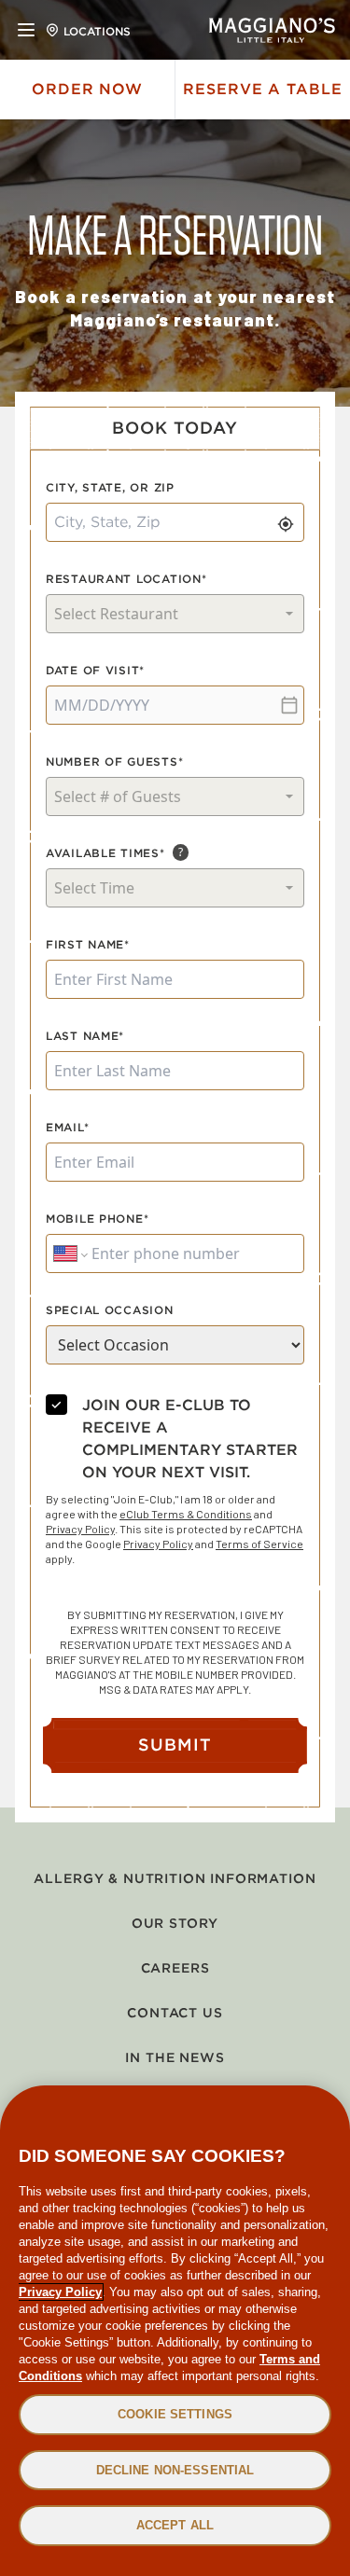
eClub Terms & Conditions (186, 1514)
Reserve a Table (263, 89)
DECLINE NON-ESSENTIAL (175, 2470)
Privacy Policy (80, 1529)
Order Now (88, 89)
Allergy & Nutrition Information (175, 1878)
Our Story (175, 1923)
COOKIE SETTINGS (175, 2414)
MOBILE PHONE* (97, 1219)
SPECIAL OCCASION (110, 1310)
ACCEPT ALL (175, 2525)
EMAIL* (67, 1127)
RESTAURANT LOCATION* (126, 579)
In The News (175, 2057)
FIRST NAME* (88, 944)
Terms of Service (259, 1544)
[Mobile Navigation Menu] (26, 30)
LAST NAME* (85, 1036)
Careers (175, 1968)
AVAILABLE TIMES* (105, 853)
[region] (175, 2331)
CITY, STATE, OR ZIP (110, 487)
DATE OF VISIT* (95, 670)
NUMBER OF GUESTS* (114, 762)
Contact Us (175, 2013)
